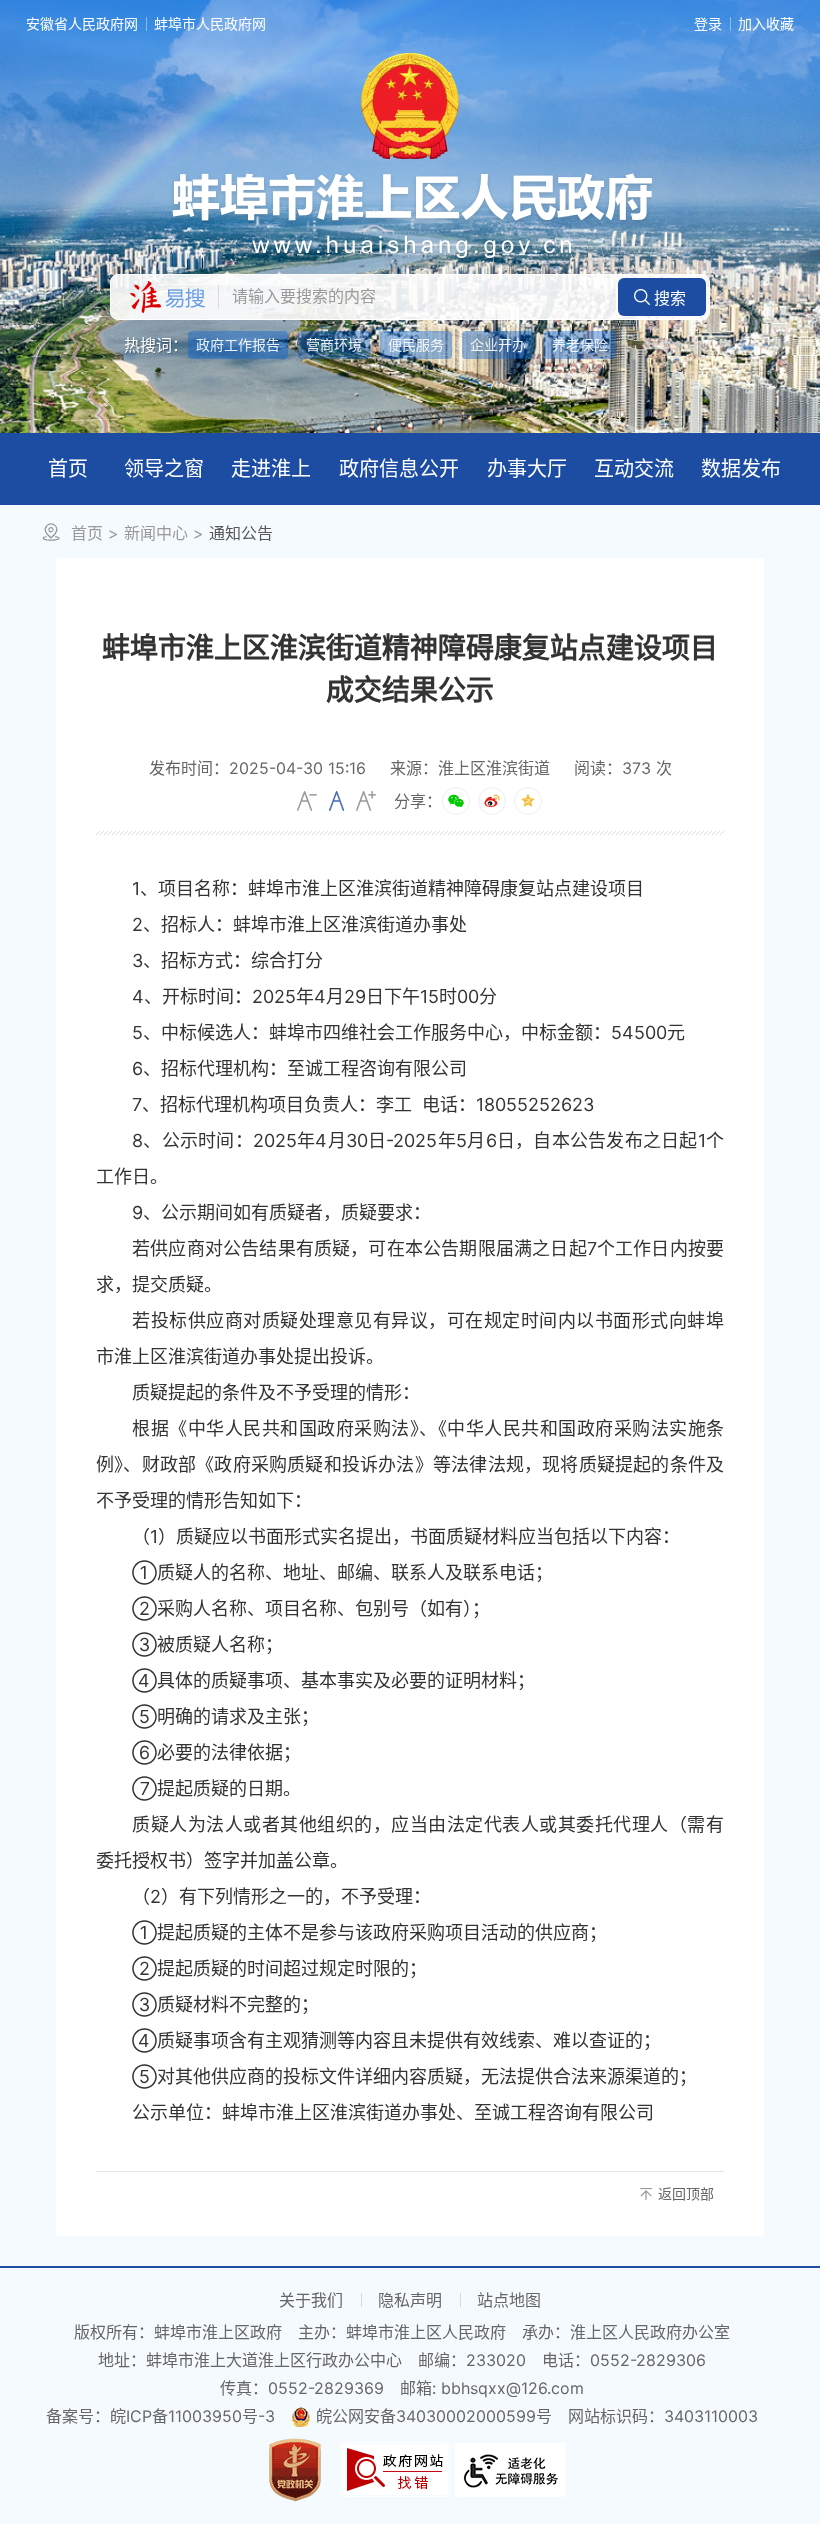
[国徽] (410, 104)
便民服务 (416, 344)
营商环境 (334, 344)
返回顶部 (686, 2193)
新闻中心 (156, 533)
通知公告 (241, 533)
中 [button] (336, 801)
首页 (87, 533)
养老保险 (580, 344)
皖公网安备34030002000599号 (434, 2416)
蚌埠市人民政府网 (210, 23)
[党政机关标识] (295, 2468)
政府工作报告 (238, 344)
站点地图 (509, 2300)
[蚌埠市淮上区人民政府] (410, 215)
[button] (662, 297)
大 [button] (366, 801)
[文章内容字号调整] (336, 801)
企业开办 (498, 344)
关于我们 (311, 2300)
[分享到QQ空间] (528, 801)
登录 (708, 23)
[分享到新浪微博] (492, 801)
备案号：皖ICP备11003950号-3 (160, 2416)
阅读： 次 (623, 768)
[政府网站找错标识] (395, 2468)
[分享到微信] (456, 801)
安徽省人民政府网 (82, 23)
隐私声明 (410, 2300)
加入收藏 (766, 23)
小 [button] (307, 801)
